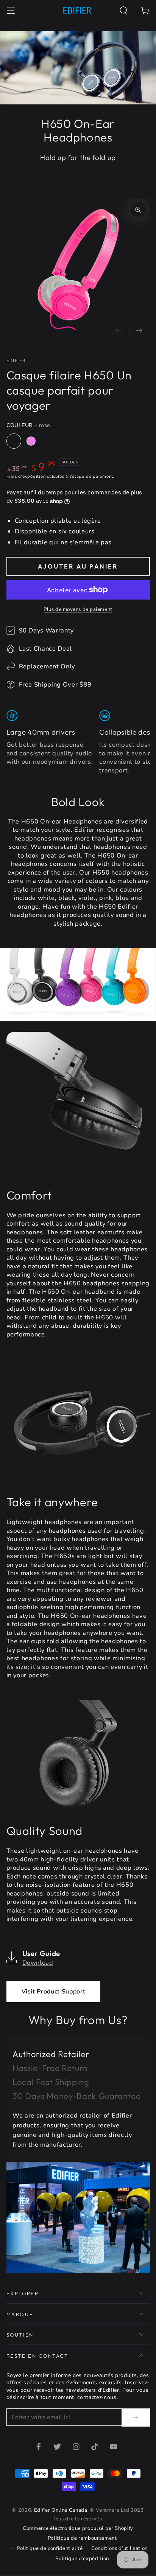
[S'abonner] (136, 2418)
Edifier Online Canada (61, 2510)
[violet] (31, 441)
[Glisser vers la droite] (140, 331)
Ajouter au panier (78, 566)
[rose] (14, 441)
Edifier (16, 361)
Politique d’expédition (82, 2559)
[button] (124, 10)
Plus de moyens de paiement (78, 609)
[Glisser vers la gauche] (119, 331)
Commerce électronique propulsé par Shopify (78, 2528)
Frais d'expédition (26, 476)
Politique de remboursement (82, 2538)
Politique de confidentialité (50, 2548)
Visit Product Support (54, 1992)
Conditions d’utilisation (119, 2548)
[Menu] (11, 10)
